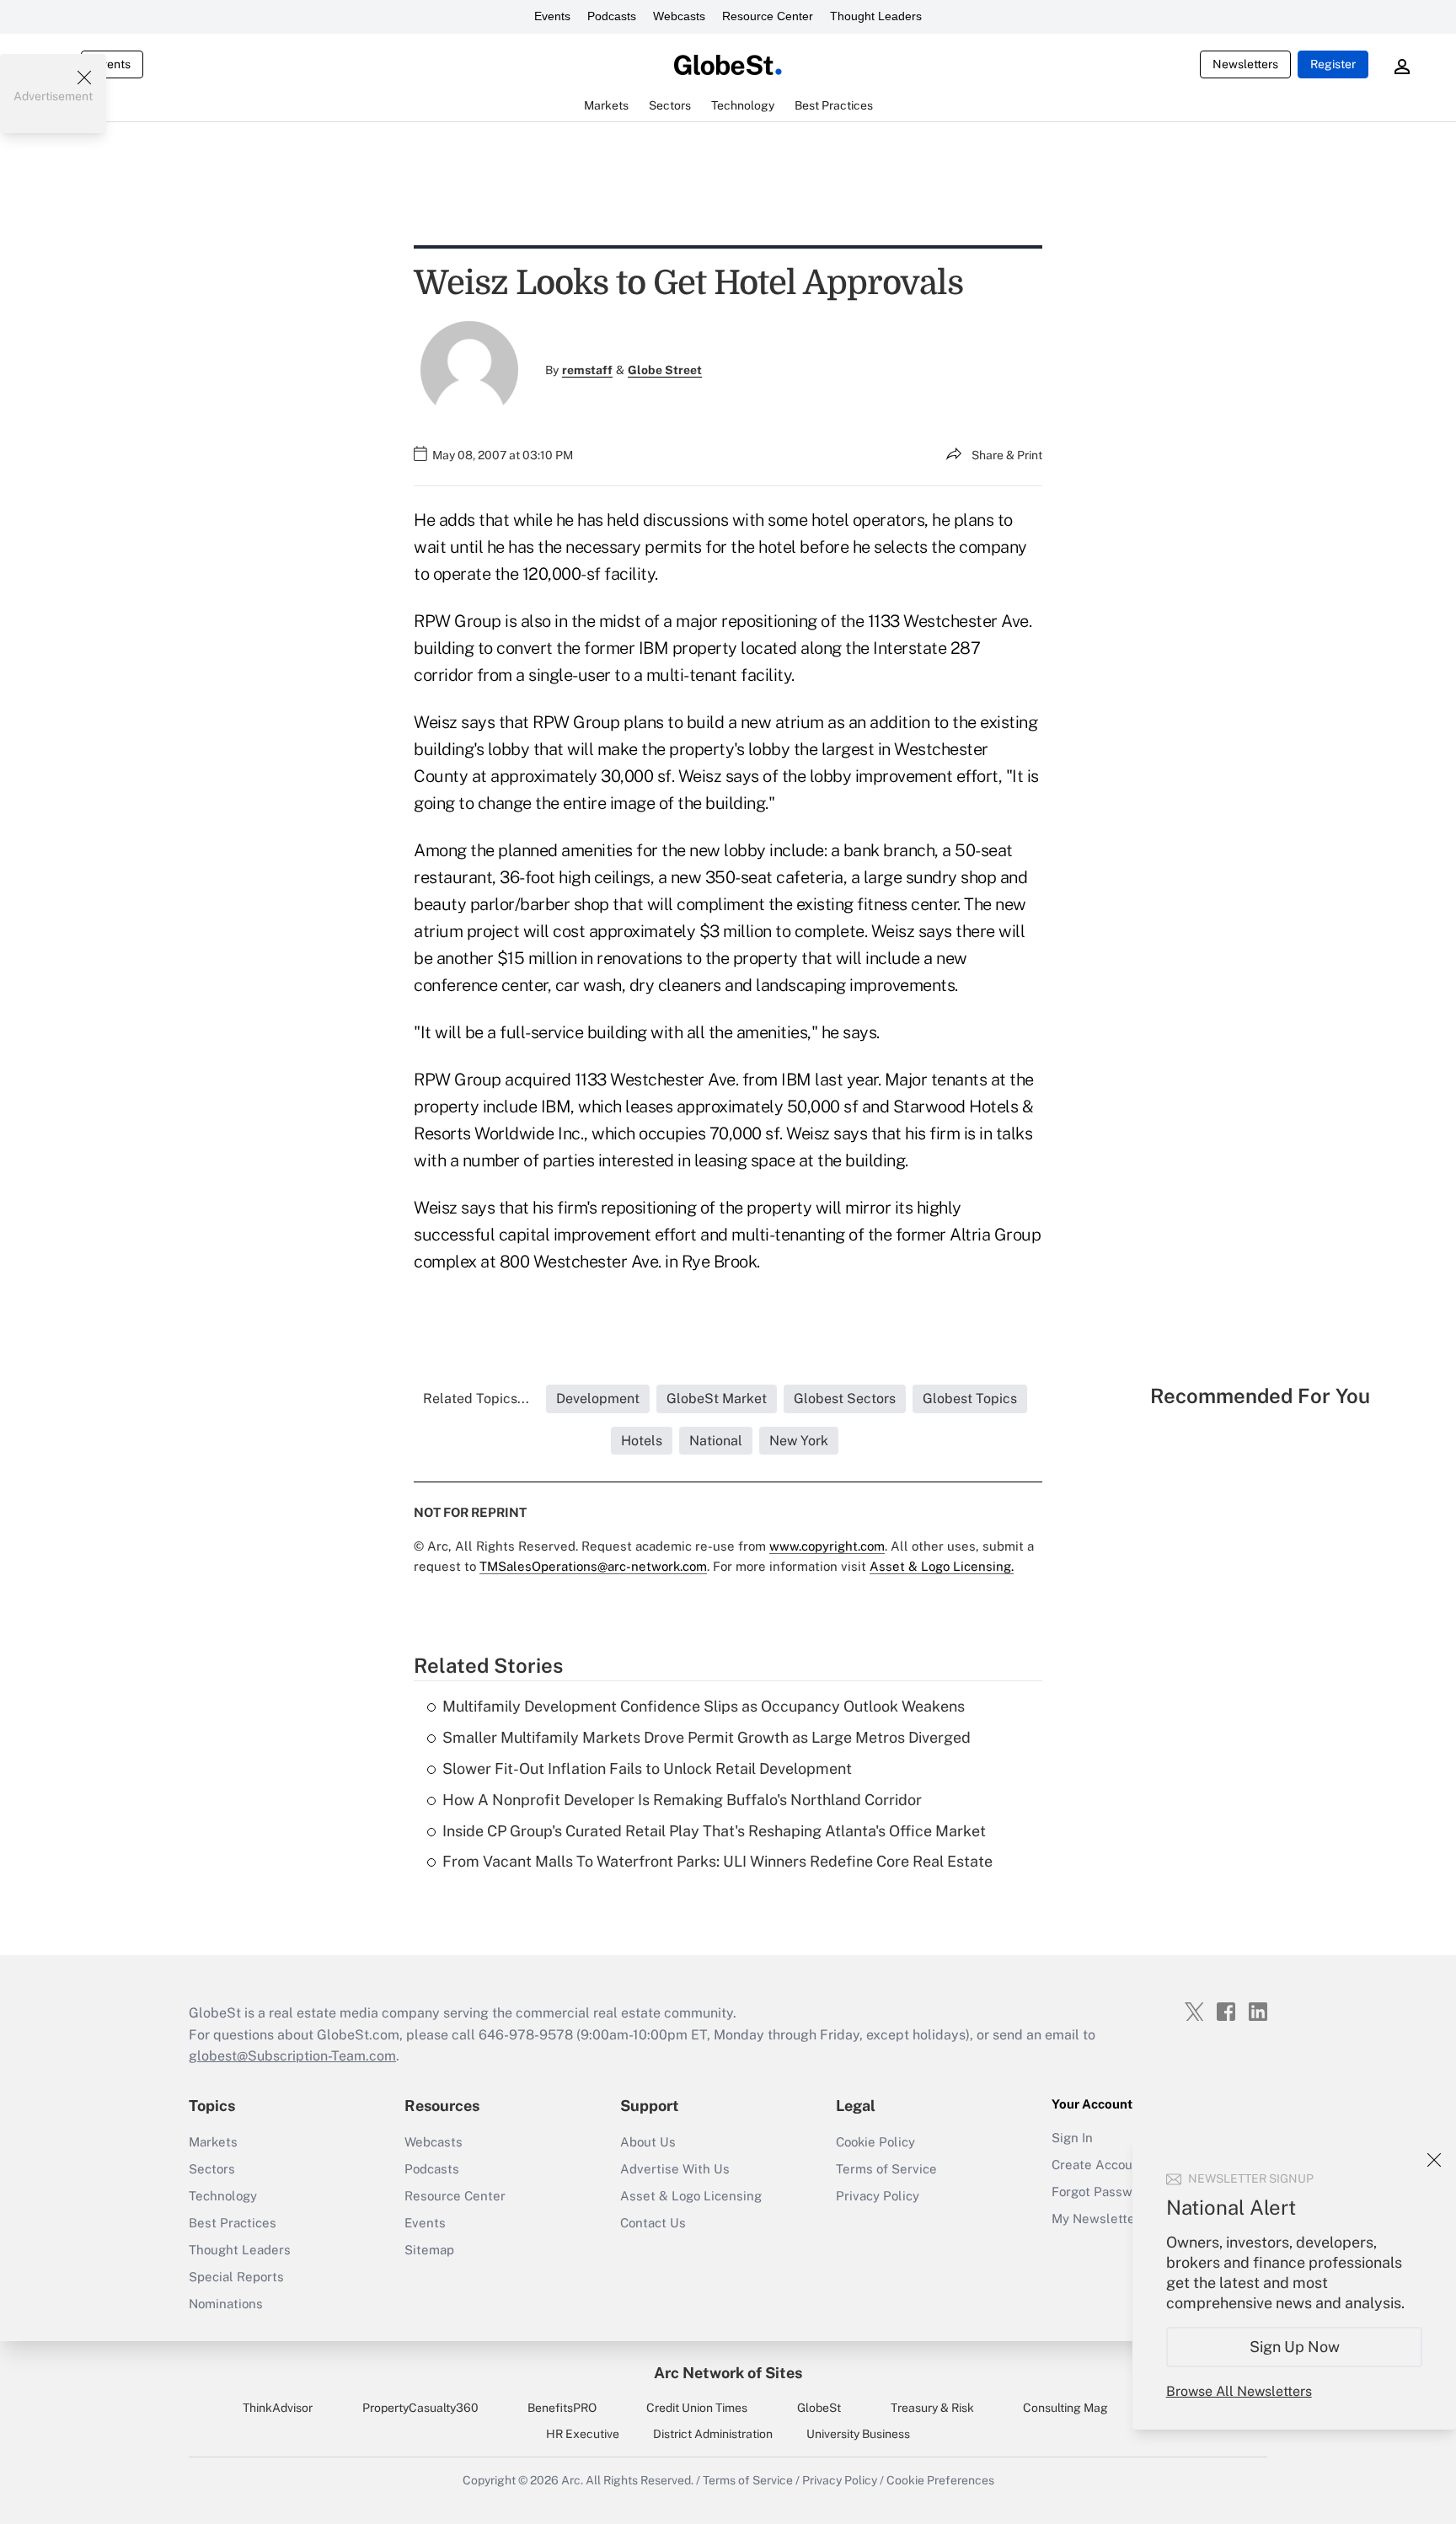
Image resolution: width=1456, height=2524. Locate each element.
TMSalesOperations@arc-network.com (593, 1566)
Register (1333, 64)
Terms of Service (886, 2169)
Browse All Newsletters (1239, 2391)
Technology (223, 2196)
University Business (858, 2434)
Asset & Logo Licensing (691, 2196)
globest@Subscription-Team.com (292, 2056)
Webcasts (679, 16)
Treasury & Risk (932, 2408)
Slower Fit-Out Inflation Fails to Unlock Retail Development (647, 1768)
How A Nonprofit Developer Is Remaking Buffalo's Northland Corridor (682, 1800)
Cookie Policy (875, 2142)
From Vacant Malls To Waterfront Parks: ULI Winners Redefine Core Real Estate (717, 1861)
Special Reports (236, 2277)
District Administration (713, 2434)
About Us (648, 2142)
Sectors (212, 2169)
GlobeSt (819, 2408)
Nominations (226, 2304)
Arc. (572, 2480)
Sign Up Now (1295, 2347)
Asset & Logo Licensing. (942, 1566)
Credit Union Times (697, 2408)
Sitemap (429, 2250)
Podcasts (612, 16)
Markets (213, 2142)
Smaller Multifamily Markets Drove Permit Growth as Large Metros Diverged (707, 1737)
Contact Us (653, 2223)
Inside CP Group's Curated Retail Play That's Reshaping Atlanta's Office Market (714, 1831)
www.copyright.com (827, 1546)
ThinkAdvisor (278, 2408)
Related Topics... (476, 1399)
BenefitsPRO (562, 2408)
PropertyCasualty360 (420, 2408)
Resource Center (768, 16)
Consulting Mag (1065, 2408)
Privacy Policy (878, 2196)
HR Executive (583, 2434)
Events (552, 16)
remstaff (587, 370)
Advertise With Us (675, 2169)
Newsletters (1245, 64)
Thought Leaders (876, 16)
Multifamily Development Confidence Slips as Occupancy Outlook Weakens (704, 1706)
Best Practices (233, 2223)
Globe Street (665, 370)
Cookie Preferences (940, 2480)
